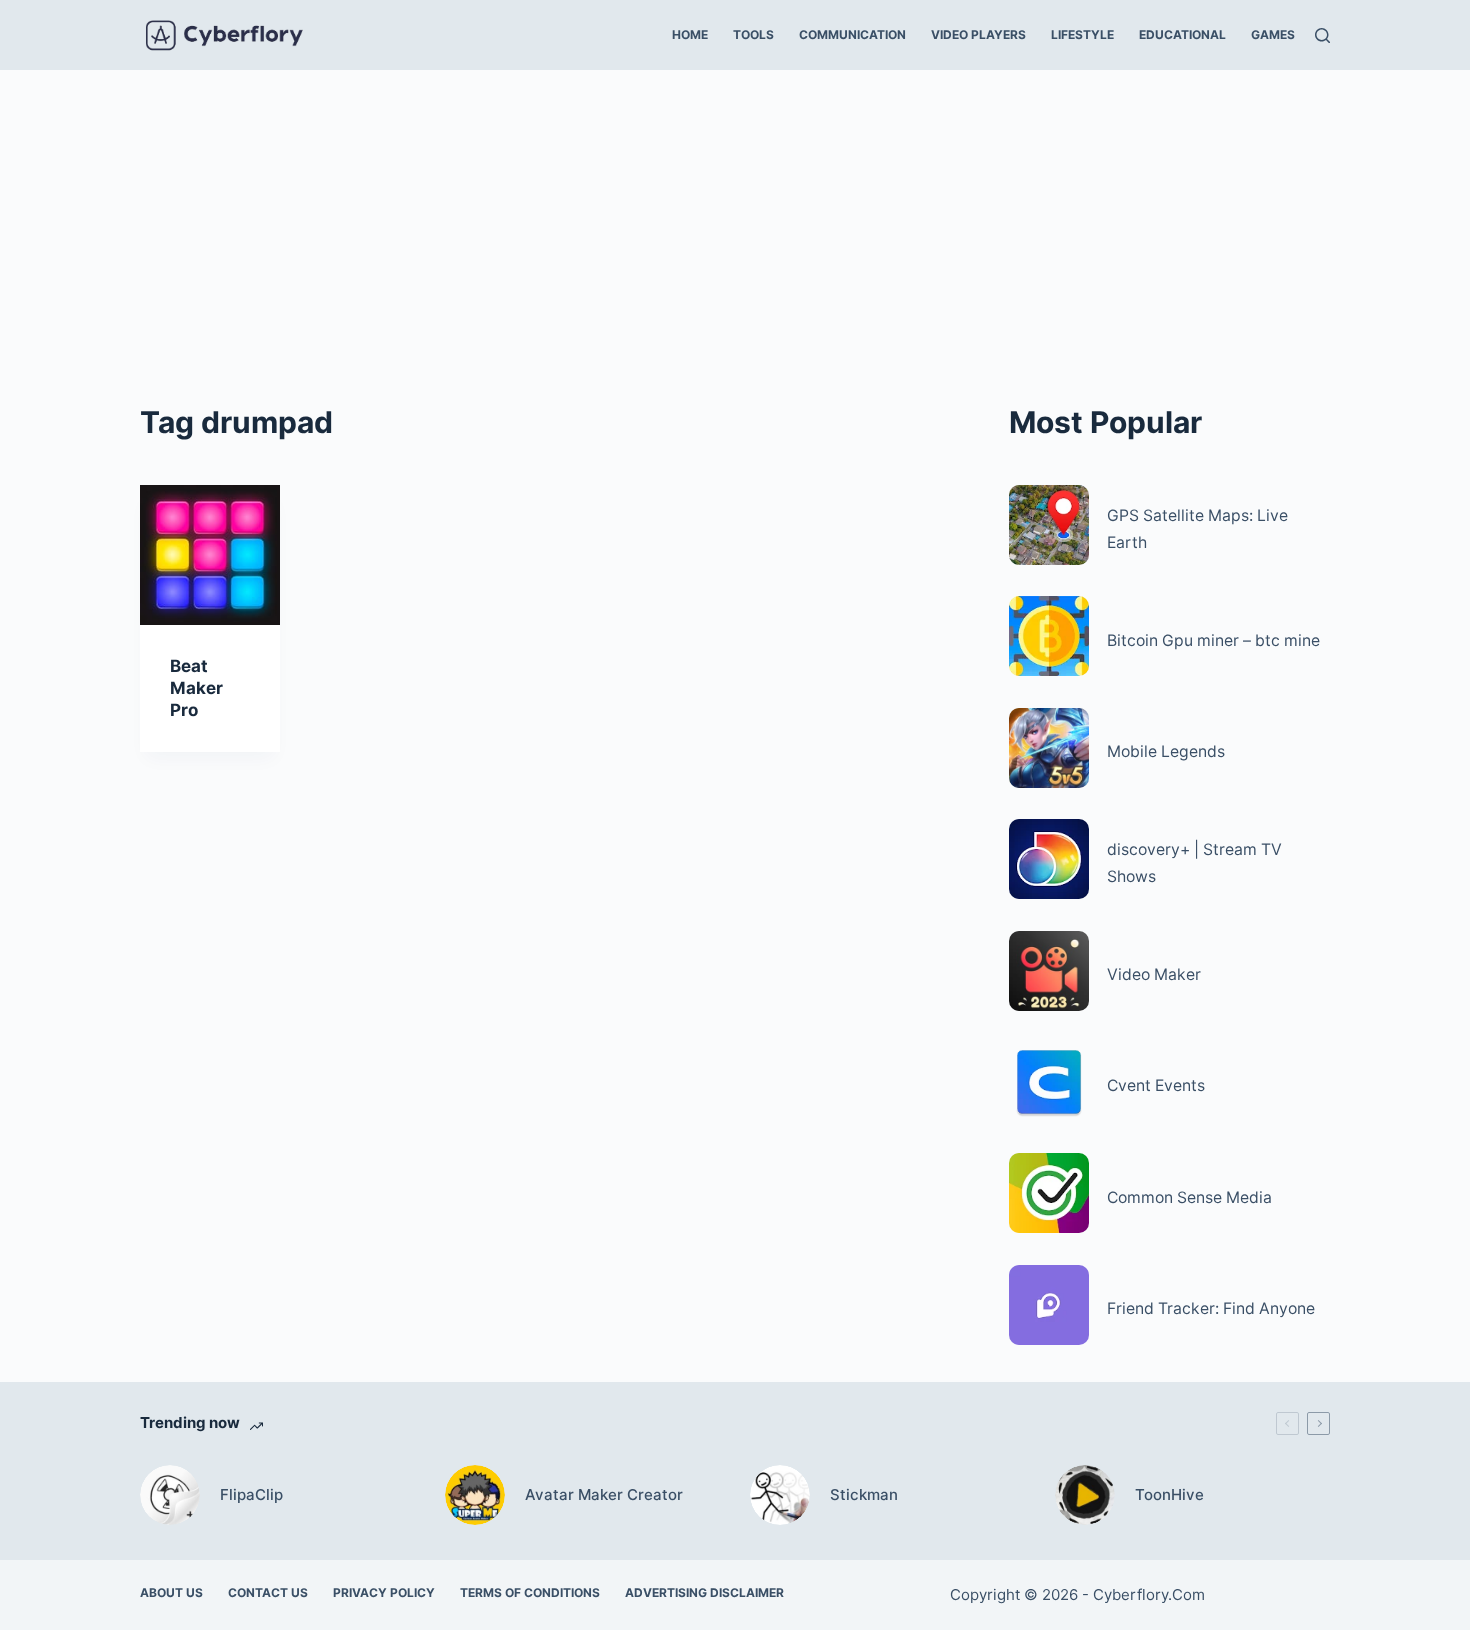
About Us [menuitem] (171, 1592)
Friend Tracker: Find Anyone (1211, 1308)
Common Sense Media (1189, 1197)
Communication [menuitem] (852, 34)
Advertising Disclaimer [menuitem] (704, 1592)
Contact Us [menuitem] (268, 1592)
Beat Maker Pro (196, 688)
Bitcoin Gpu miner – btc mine (1213, 640)
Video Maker (1154, 974)
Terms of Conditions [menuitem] (530, 1592)
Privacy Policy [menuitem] (384, 1592)
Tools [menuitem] (753, 34)
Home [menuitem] (690, 34)
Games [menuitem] (1273, 34)
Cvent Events (1156, 1085)
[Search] (1322, 35)
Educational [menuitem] (1182, 34)
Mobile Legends (1166, 751)
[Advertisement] (735, 220)
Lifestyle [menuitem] (1082, 34)
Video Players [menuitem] (978, 34)
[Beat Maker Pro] (210, 555)
